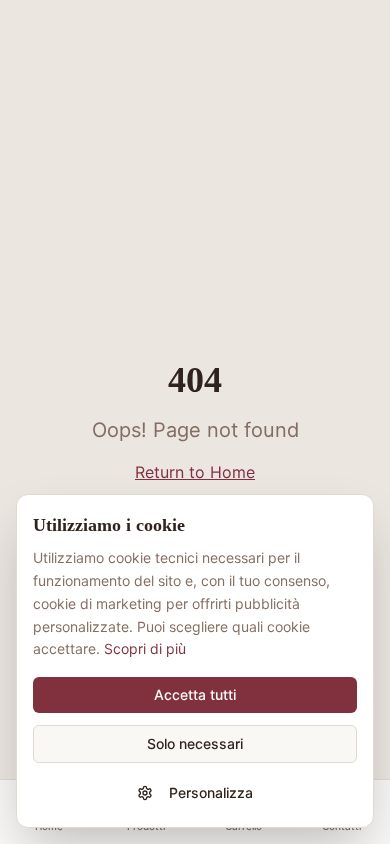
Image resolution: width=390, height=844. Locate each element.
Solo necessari (195, 743)
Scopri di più (145, 648)
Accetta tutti (195, 694)
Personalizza (211, 792)
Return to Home (195, 472)
